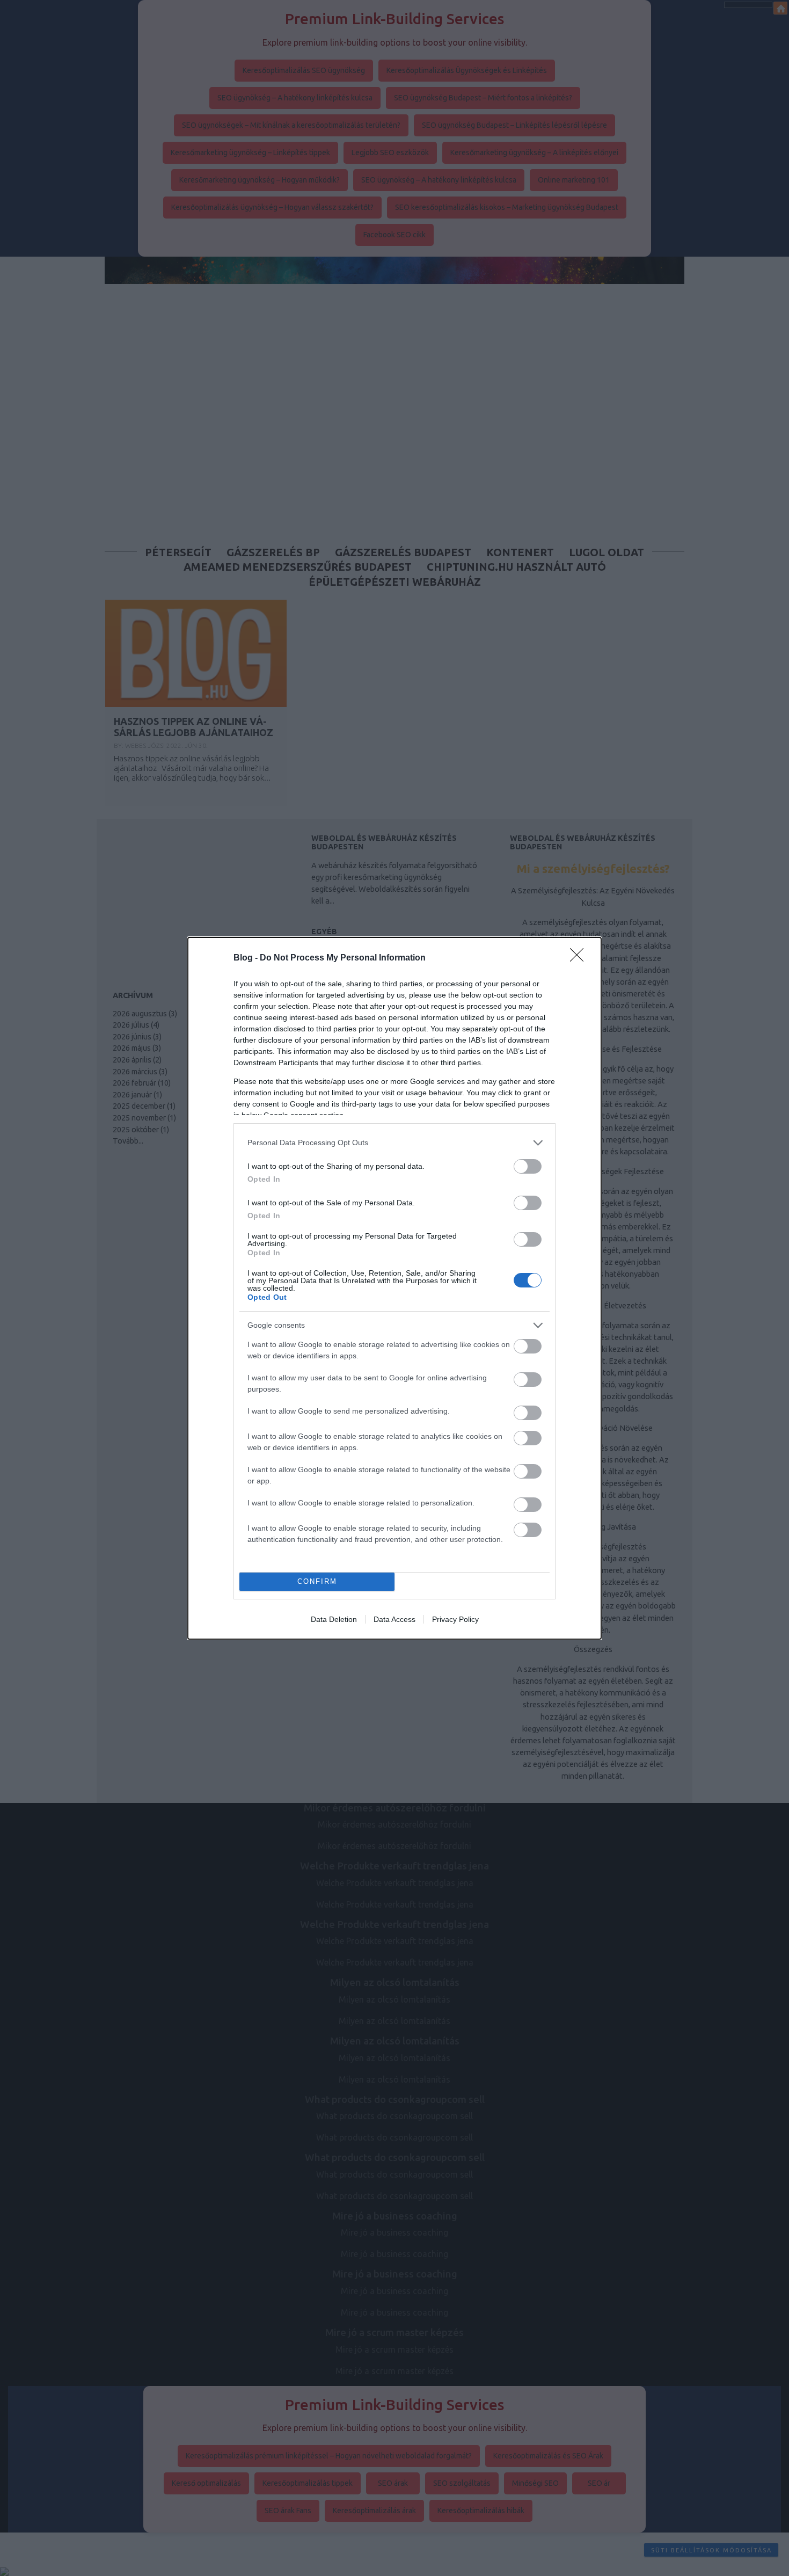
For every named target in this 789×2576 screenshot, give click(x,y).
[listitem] (394, 1143)
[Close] (580, 958)
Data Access (394, 1619)
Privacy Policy (455, 1619)
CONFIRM (317, 1581)
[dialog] (394, 1288)
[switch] (528, 1166)
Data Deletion (334, 1619)
